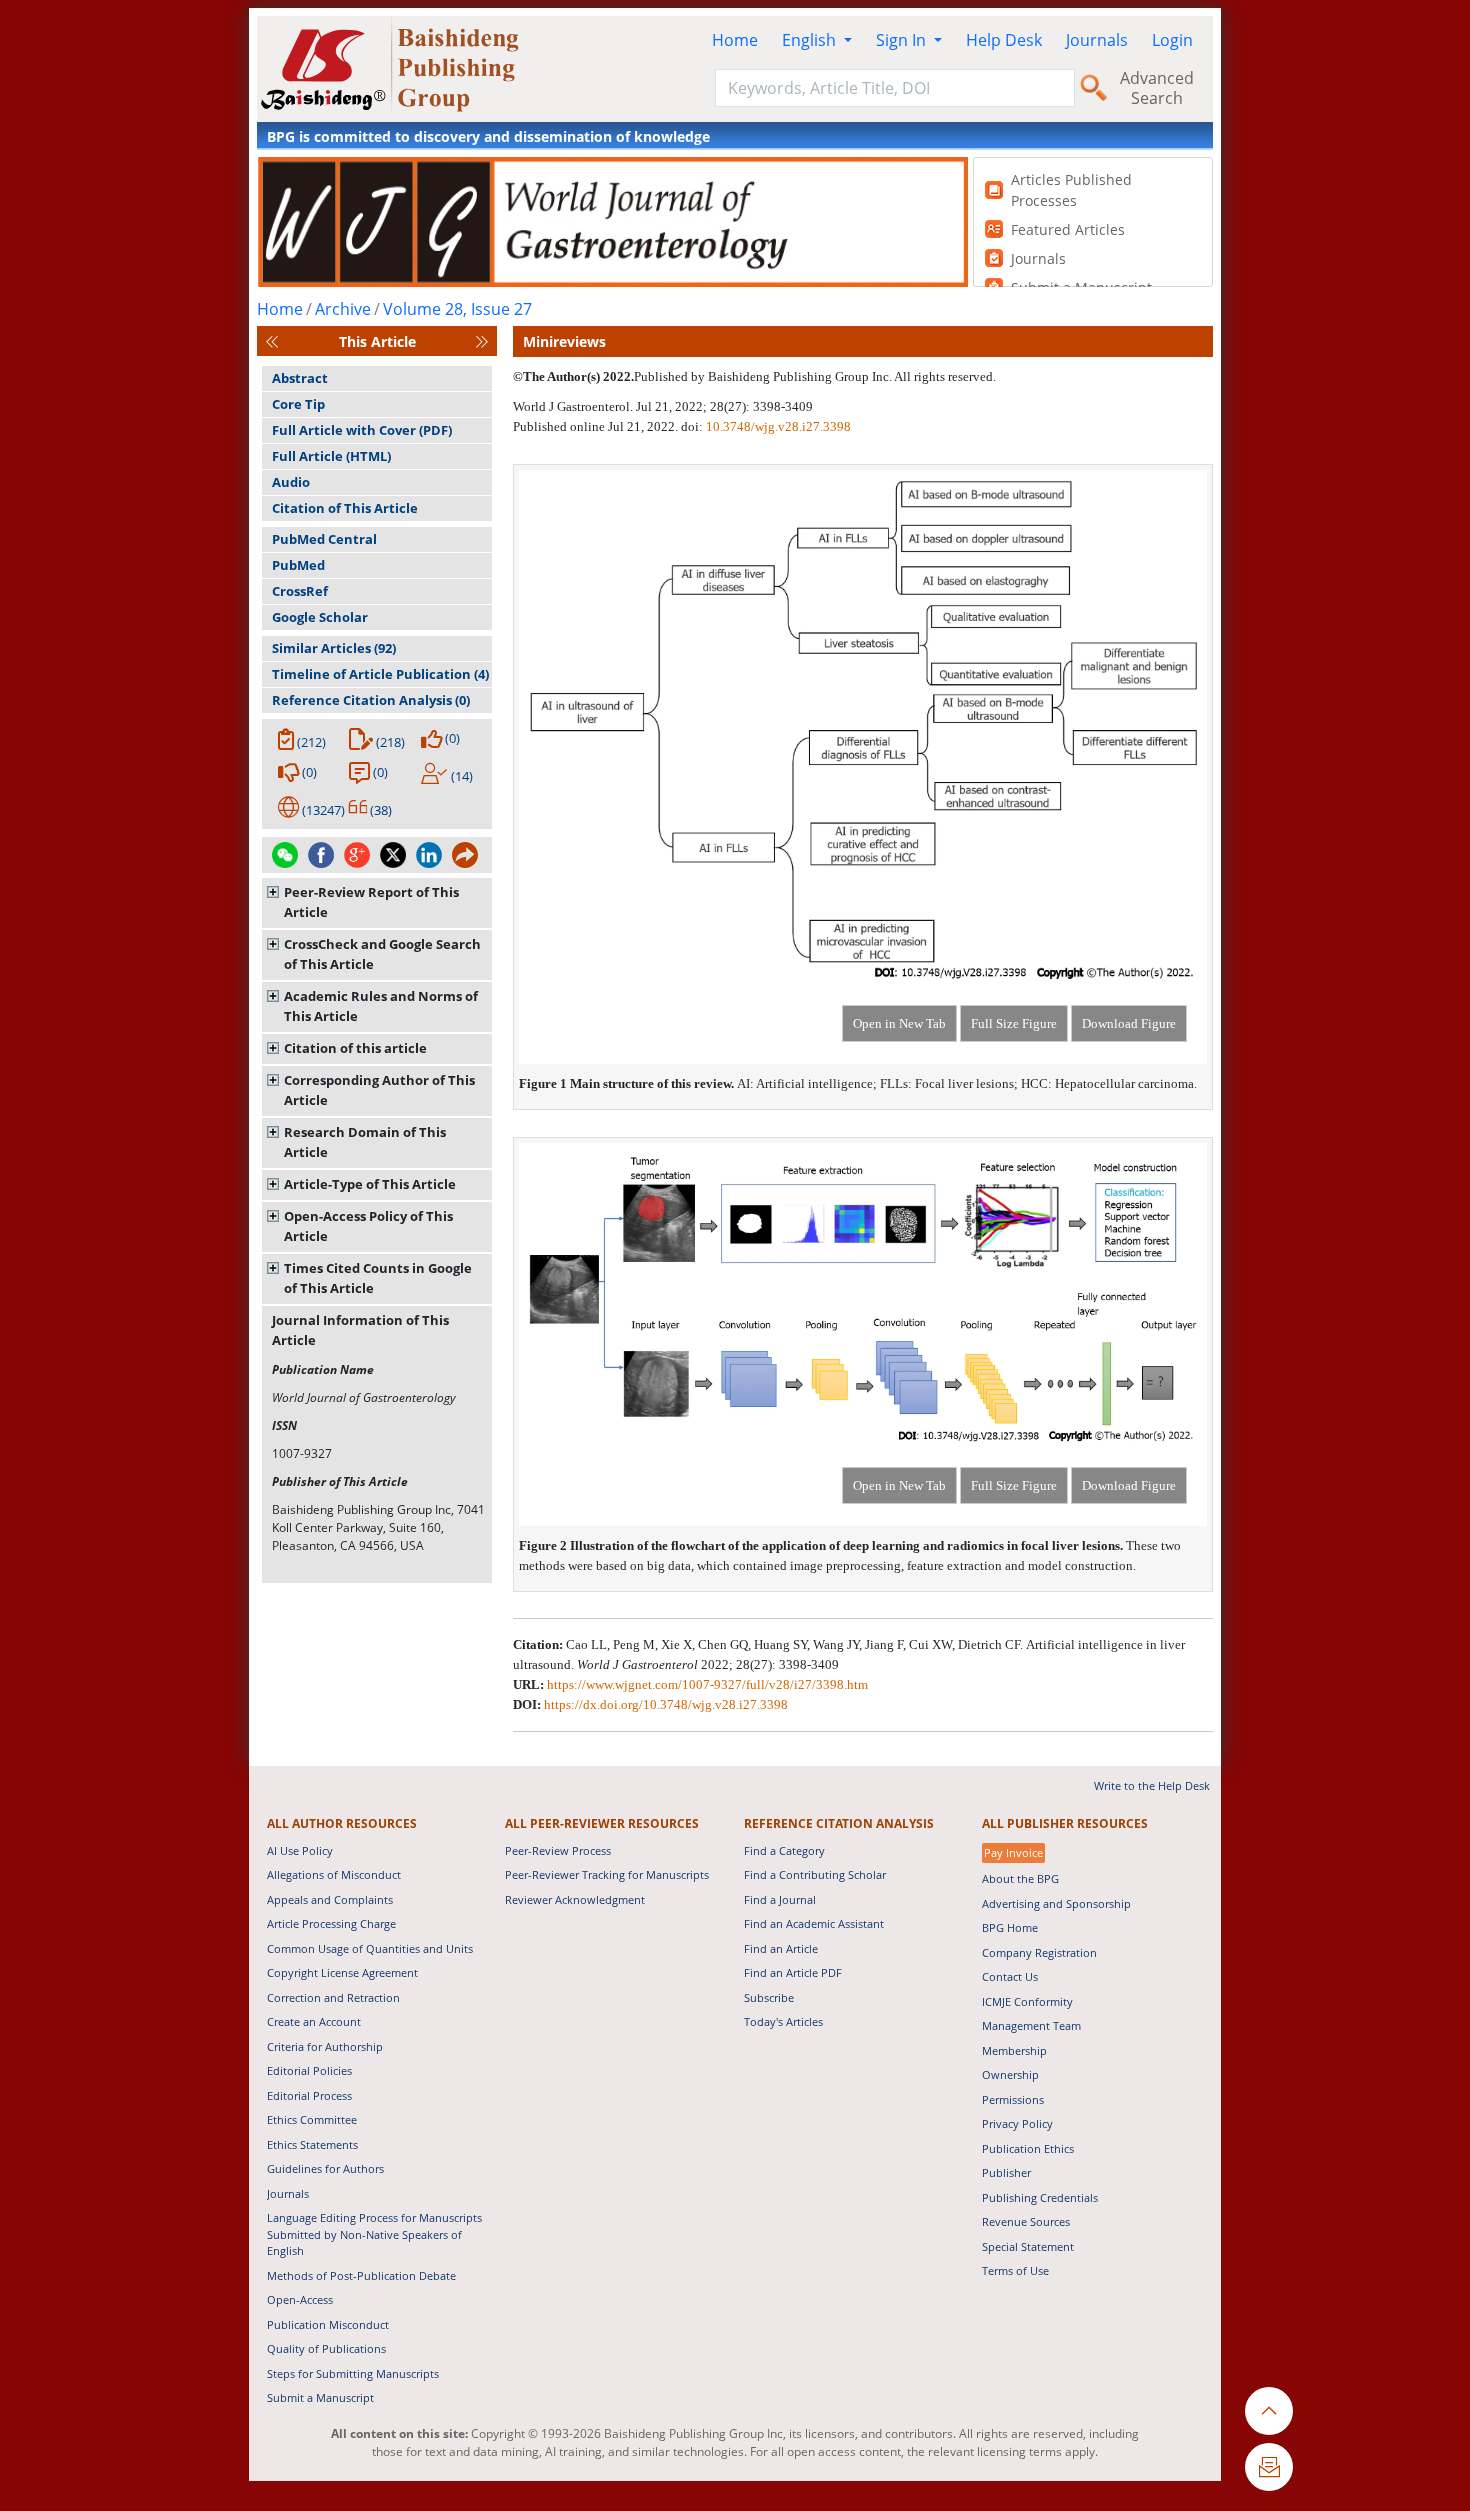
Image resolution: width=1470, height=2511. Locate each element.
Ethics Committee (312, 2119)
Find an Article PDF (793, 1972)
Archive (343, 309)
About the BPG (1020, 1878)
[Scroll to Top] (1269, 2411)
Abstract (300, 378)
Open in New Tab (899, 1023)
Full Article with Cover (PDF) (362, 430)
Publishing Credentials (1040, 2197)
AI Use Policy (300, 1850)
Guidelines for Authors (325, 2168)
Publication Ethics (1028, 2148)
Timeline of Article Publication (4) (380, 674)
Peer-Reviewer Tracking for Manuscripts (607, 1874)
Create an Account (314, 2021)
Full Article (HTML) (331, 456)
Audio (291, 482)
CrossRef (300, 591)
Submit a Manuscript (320, 2397)
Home (735, 40)
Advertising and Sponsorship (1056, 1903)
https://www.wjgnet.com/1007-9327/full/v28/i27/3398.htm (707, 1684)
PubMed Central (324, 539)
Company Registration (1039, 1952)
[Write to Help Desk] (1269, 2467)
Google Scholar (320, 617)
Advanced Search (1157, 88)
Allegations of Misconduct (334, 1874)
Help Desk (1004, 40)
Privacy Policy (1017, 2123)
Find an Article (781, 1948)
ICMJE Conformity (1027, 2001)
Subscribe (769, 1997)
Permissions (1013, 2099)
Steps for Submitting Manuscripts (353, 2373)
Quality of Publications (326, 2348)
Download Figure (1129, 1023)
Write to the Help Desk (1152, 1785)
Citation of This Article (345, 508)
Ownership (1010, 2074)
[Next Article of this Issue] (482, 341)
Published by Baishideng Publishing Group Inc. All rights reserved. (815, 376)
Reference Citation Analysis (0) (371, 700)
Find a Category (784, 1850)
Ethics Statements (312, 2144)
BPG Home (1010, 1927)
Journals (1097, 40)
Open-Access (300, 2299)
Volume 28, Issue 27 (457, 309)
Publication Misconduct (328, 2324)
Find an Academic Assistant (814, 1923)
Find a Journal (780, 1899)
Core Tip (298, 404)
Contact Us (1010, 1976)
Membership (1014, 2050)
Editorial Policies (309, 2070)
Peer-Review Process (558, 1850)
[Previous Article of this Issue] (272, 341)
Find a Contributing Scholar (815, 1874)
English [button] (811, 40)
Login (1172, 40)
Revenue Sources (1026, 2221)
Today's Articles (783, 2021)
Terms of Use (1015, 2270)
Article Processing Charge (331, 1923)
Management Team (1031, 2025)
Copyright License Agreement (342, 1972)
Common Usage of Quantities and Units (370, 1948)
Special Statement (1028, 2246)
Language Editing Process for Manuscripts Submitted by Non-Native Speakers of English (374, 2234)
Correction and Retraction (333, 1997)
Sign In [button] (903, 40)
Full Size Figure (1014, 1023)
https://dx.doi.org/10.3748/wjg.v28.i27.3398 (666, 1704)
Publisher (1006, 2172)
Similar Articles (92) (334, 648)
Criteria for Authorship (325, 2046)
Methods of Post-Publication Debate (361, 2275)
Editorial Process (309, 2095)
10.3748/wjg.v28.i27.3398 (778, 426)
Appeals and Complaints (330, 1899)
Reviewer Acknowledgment (575, 1899)
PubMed (298, 565)
